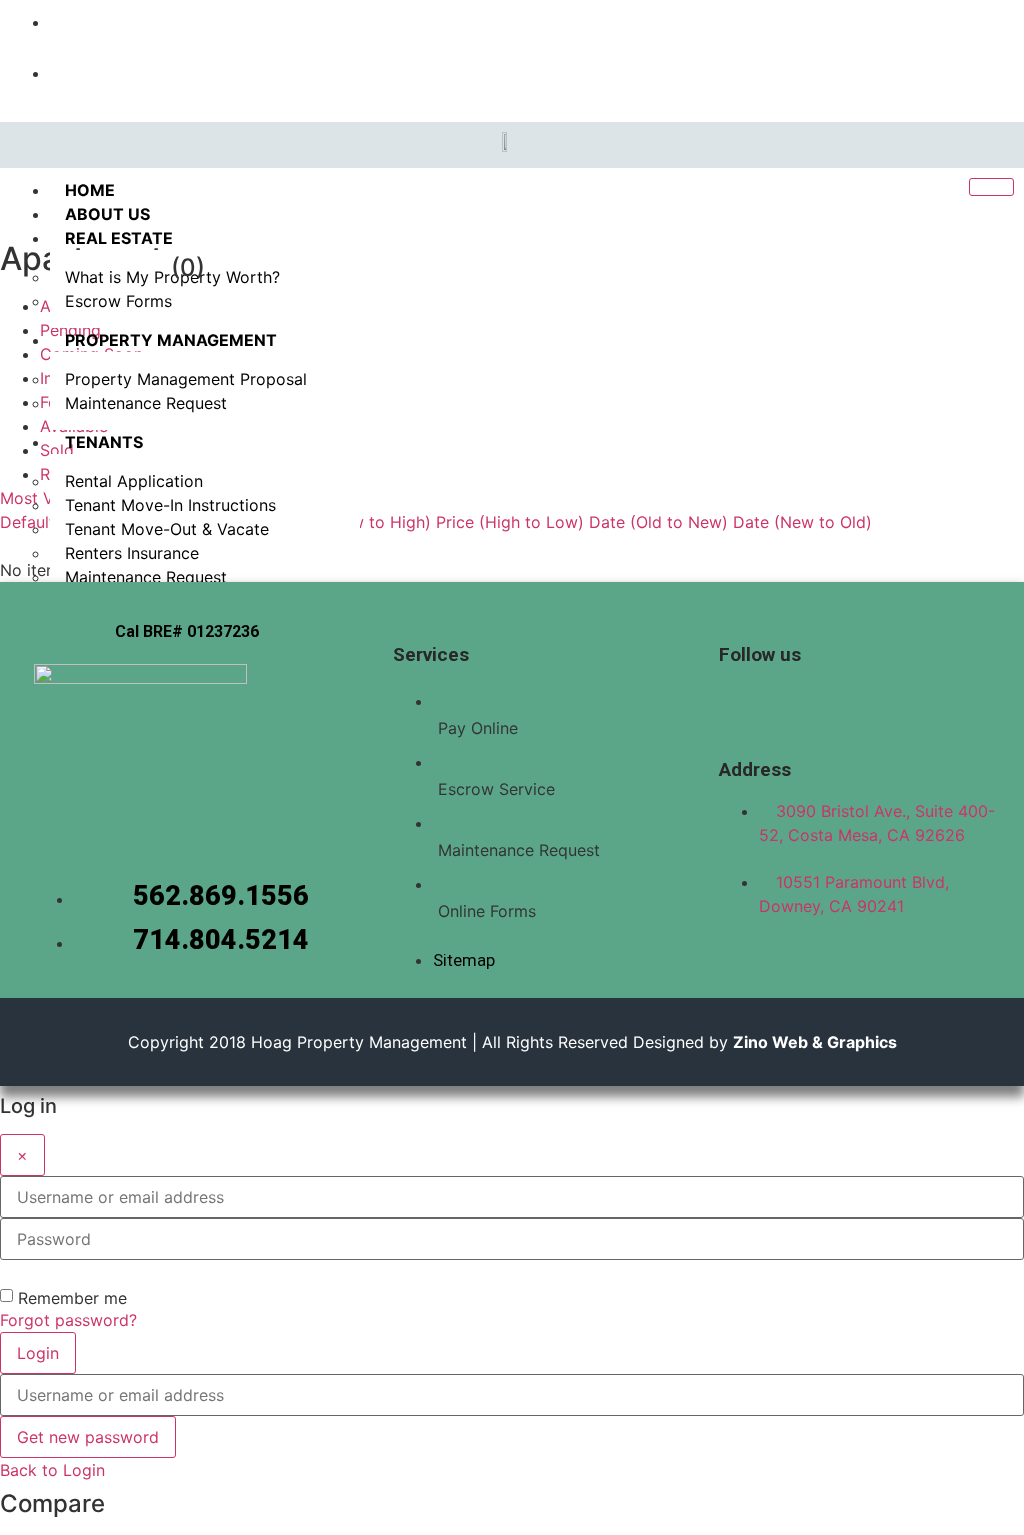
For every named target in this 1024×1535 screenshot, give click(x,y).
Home (90, 190)
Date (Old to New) (658, 522)
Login (38, 1353)
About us (107, 214)
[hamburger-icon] (991, 187)
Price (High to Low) (510, 522)
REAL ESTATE (119, 238)
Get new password (88, 1437)
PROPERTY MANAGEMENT (171, 340)
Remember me (72, 1298)
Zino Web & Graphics (815, 1042)
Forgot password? (68, 1320)
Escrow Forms (118, 301)
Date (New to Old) (802, 522)
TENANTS (104, 442)
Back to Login (52, 1470)
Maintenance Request (146, 403)
